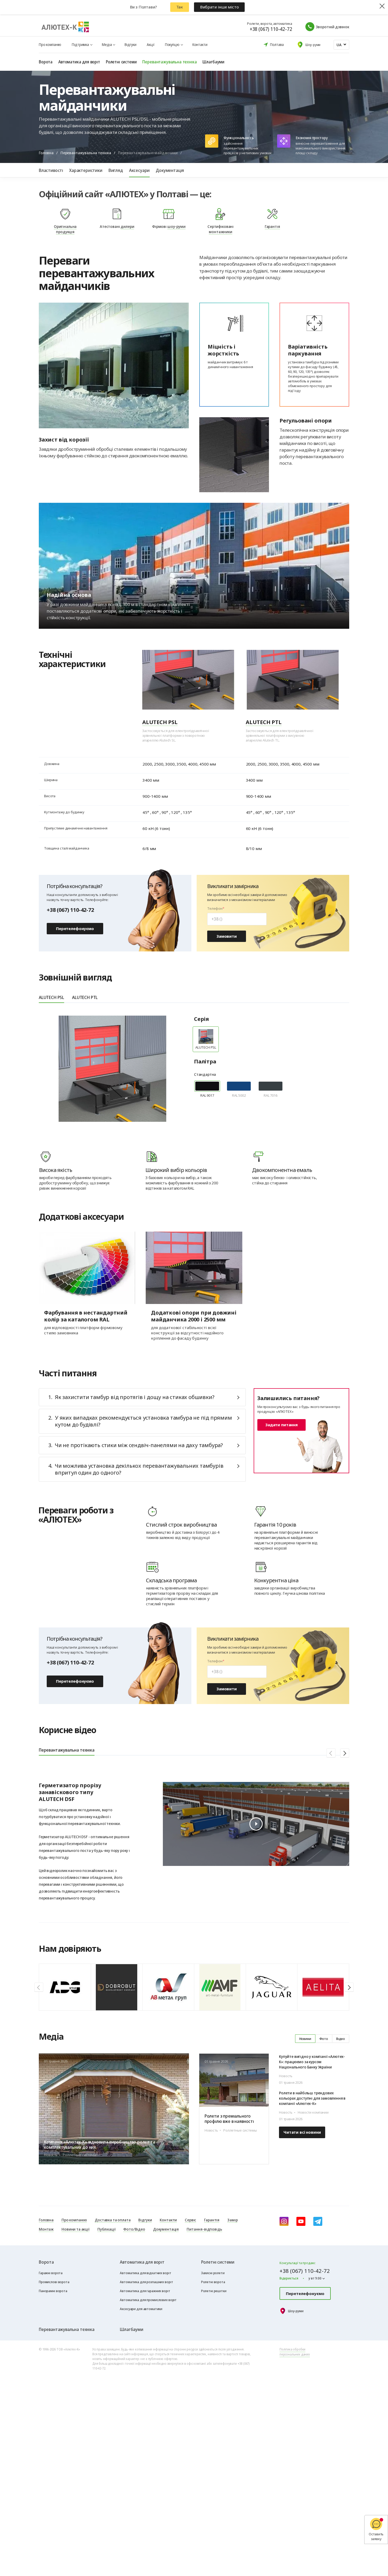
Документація (170, 170)
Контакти (200, 44)
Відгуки (130, 44)
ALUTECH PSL (51, 997)
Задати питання (281, 1425)
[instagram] (284, 2221)
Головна (46, 153)
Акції (150, 44)
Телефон (215, 909)
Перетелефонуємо (75, 928)
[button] (331, 1753)
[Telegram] (318, 2221)
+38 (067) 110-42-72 (271, 29)
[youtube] (301, 2221)
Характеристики (86, 170)
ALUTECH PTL (85, 997)
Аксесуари (139, 170)
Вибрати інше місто (219, 7)
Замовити (227, 936)
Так (180, 7)
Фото (324, 2039)
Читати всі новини (302, 2132)
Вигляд (116, 170)
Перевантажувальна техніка (86, 153)
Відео (341, 2039)
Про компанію (50, 44)
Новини (305, 2039)
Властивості (51, 170)
